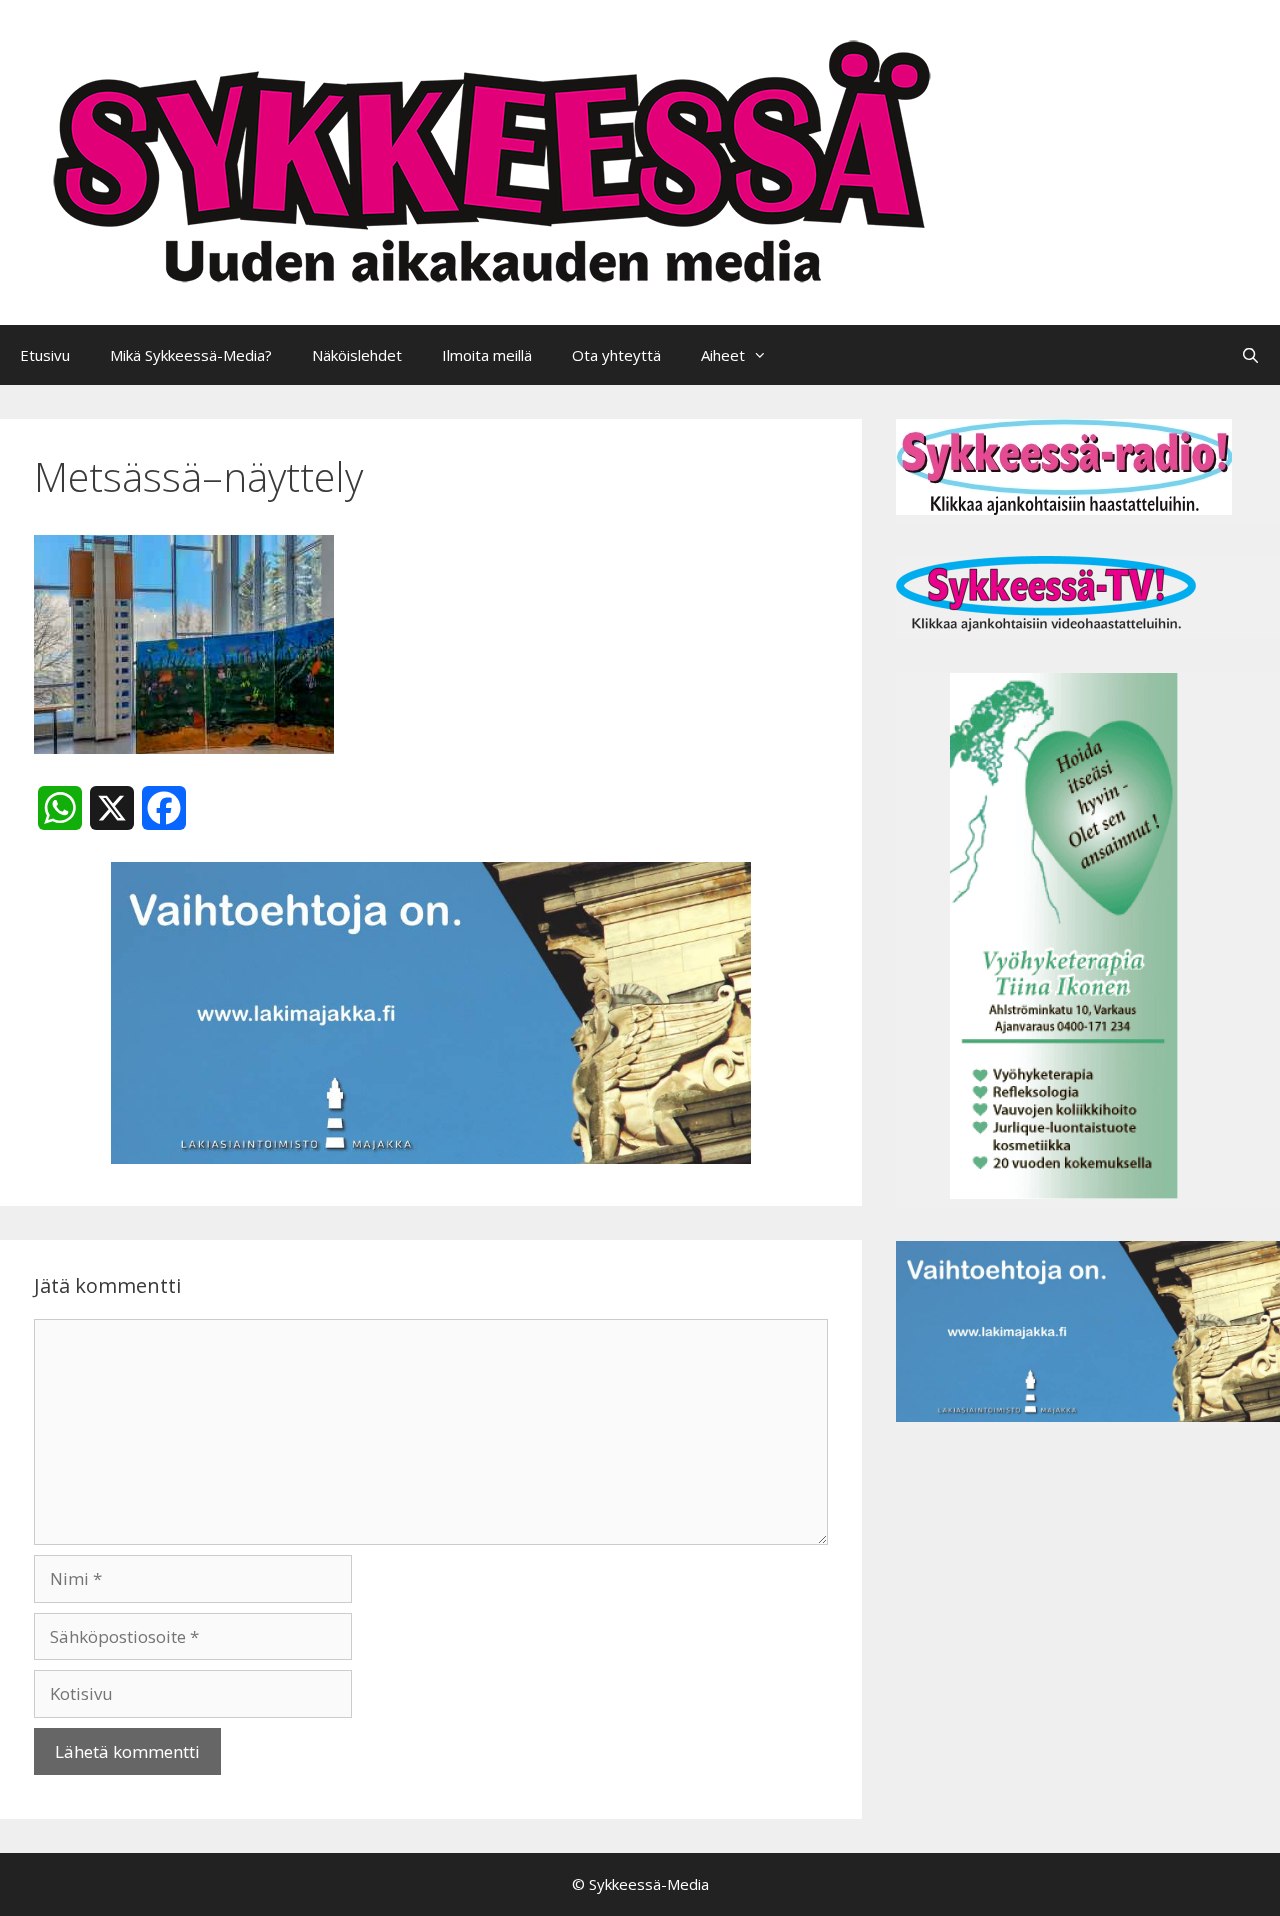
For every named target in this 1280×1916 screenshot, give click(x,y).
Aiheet (723, 355)
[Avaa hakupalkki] (1250, 355)
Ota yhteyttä (616, 355)
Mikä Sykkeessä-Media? (191, 355)
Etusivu (45, 355)
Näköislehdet (357, 355)
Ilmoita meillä (487, 355)
